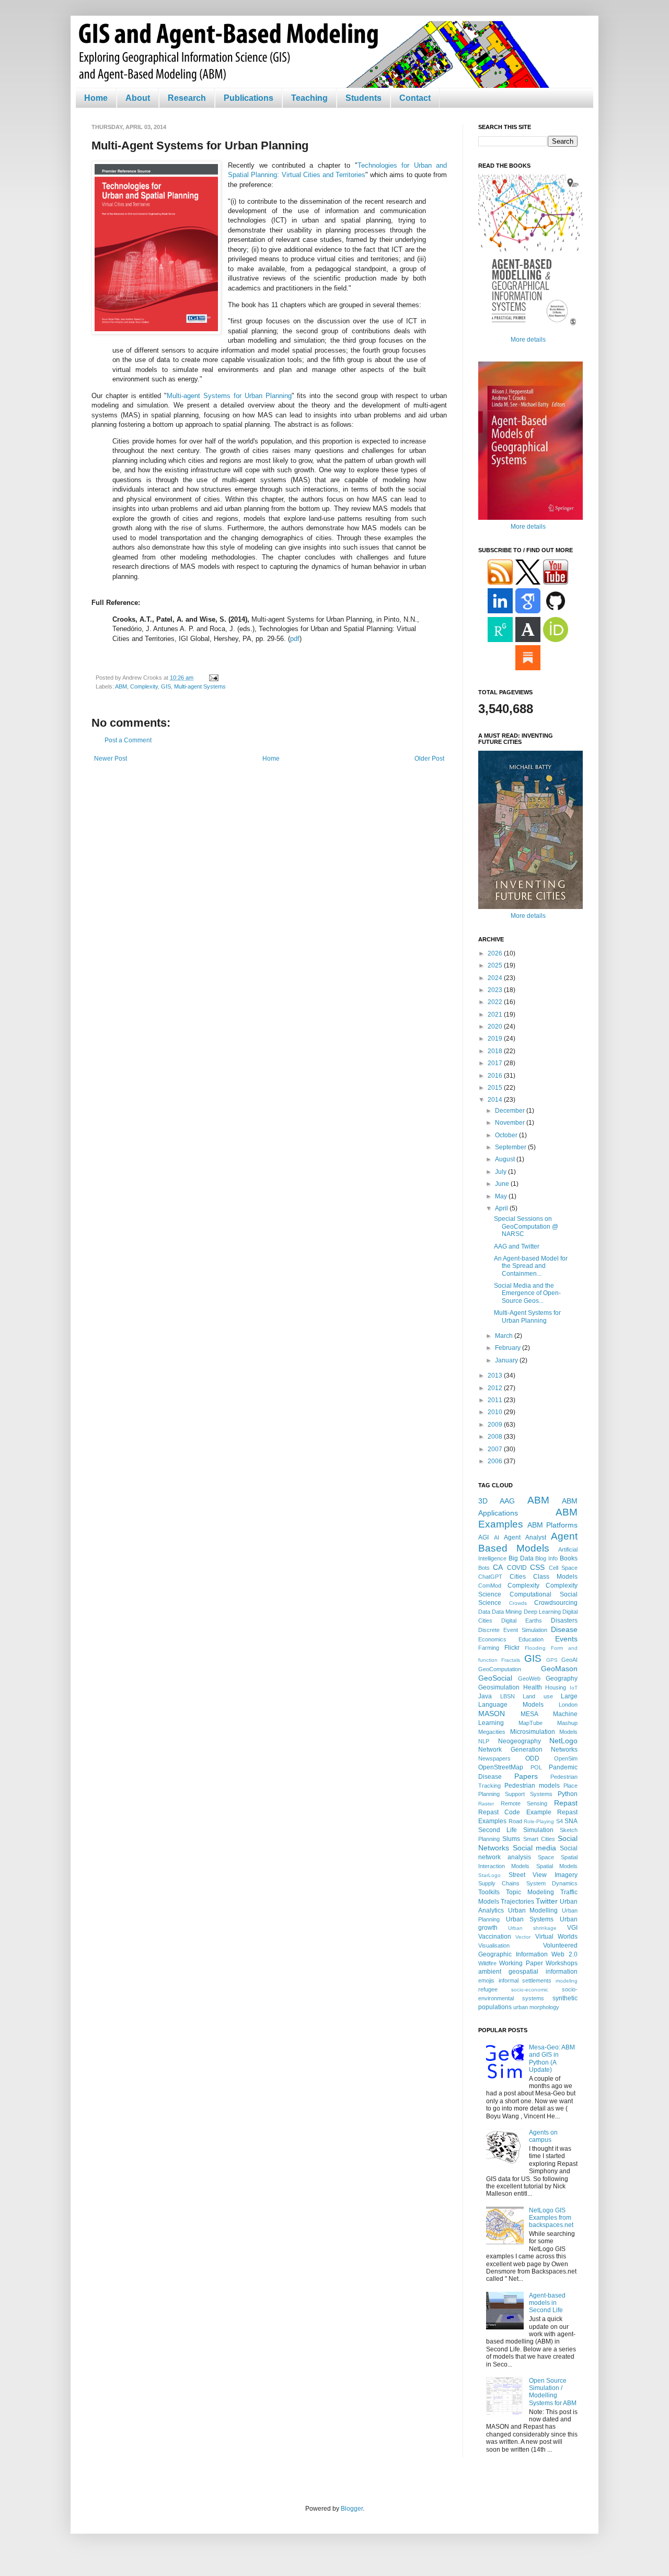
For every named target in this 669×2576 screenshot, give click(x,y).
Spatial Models (557, 1866)
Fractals (511, 1660)
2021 (496, 1015)
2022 (496, 1002)
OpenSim (566, 1758)
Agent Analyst (525, 1537)
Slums (511, 1839)
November (511, 1123)
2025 (496, 965)
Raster (486, 1804)
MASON (492, 1714)
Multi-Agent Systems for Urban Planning (527, 1316)
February (509, 1348)
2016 (496, 1076)
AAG (507, 1501)
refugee (488, 1989)
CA (498, 1567)
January (507, 1360)
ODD (532, 1758)
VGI (572, 1928)
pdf (295, 639)
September (511, 1147)
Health (533, 1687)
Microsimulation (533, 1732)
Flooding (535, 1648)
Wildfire (487, 1963)
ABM (121, 686)
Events (566, 1639)
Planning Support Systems (515, 1794)
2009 (496, 1425)
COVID (517, 1568)
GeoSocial (495, 1678)
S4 (560, 1821)
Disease (564, 1629)
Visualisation (494, 1945)
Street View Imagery (543, 1875)
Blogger (352, 2509)
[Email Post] (212, 678)
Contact (415, 98)
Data (484, 1612)
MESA (529, 1714)
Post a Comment (128, 740)
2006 (496, 1461)
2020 (496, 1027)
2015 (496, 1088)
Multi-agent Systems (200, 686)
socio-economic (530, 1990)
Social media (535, 1848)
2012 (496, 1388)
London (568, 1705)
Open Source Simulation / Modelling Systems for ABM (553, 2392)
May (502, 1196)
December (511, 1111)
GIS (166, 686)
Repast (566, 1803)
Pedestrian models (532, 1786)
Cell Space (563, 1568)
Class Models (555, 1577)
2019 (496, 1039)
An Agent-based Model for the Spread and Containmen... (531, 1266)
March (505, 1336)
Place (570, 1786)
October (507, 1135)
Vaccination (495, 1937)
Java (485, 1696)
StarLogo (489, 1875)
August (506, 1159)
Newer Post (111, 759)
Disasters (564, 1621)
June (503, 1184)
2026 (496, 953)
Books (569, 1558)
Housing (556, 1687)
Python (568, 1794)
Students (364, 98)
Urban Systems (530, 1919)
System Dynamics (552, 1883)
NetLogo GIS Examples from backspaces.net (551, 2218)
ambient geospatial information (528, 1972)
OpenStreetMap (501, 1767)
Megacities (492, 1732)
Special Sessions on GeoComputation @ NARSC (526, 1226)
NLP (484, 1741)
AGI (483, 1537)
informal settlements (525, 1980)
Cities (518, 1577)
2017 (496, 1063)
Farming (489, 1648)
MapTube (530, 1723)
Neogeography (520, 1741)
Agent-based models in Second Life (547, 2303)
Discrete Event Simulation (513, 1630)
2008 (496, 1437)
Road (515, 1821)
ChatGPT (490, 1577)
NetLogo (563, 1741)
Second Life (498, 1830)
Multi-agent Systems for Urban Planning (229, 396)
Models (568, 1732)
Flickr (512, 1648)
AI (497, 1537)
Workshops (562, 1963)
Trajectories (517, 1902)
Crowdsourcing (556, 1603)
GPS (552, 1660)
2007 (496, 1449)
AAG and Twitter (517, 1246)
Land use (538, 1696)
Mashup (567, 1723)
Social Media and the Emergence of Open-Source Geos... (527, 1293)
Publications (249, 98)
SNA (571, 1821)
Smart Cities (539, 1839)
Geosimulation (499, 1687)
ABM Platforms (553, 1525)
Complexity (144, 686)
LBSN (507, 1696)
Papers (526, 1776)
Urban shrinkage (532, 1928)
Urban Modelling (533, 1910)
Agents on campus (543, 2136)
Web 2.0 (564, 1954)
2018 (496, 1051)
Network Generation (510, 1750)
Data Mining (507, 1612)
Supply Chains (499, 1883)
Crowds (518, 1603)
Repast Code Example (515, 1812)
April (502, 1208)
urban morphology (536, 2007)
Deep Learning (542, 1612)
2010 (496, 1412)
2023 (496, 990)
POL (536, 1767)
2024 (496, 978)
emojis (486, 1980)
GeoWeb (529, 1679)
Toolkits (489, 1892)
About (138, 98)
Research (187, 98)
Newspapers (494, 1758)
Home (96, 98)
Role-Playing (539, 1821)
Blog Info (546, 1558)
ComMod (490, 1586)
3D (483, 1501)
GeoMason (559, 1669)
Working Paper (521, 1963)
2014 (496, 1100)
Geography (562, 1679)
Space (546, 1857)
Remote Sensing (524, 1803)
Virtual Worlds (556, 1937)
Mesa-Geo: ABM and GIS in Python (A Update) (552, 2059)
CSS (537, 1567)
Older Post (429, 759)
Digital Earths (522, 1621)
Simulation (538, 1830)
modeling (567, 1981)
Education (531, 1639)
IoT (574, 1688)
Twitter (547, 1901)
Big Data (521, 1558)
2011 (496, 1400)
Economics (492, 1639)
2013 (496, 1376)
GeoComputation (500, 1669)
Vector (523, 1937)
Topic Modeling (530, 1892)
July (501, 1172)
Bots (484, 1568)
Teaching (309, 98)
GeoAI (569, 1660)
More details (528, 340)
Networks (564, 1750)
